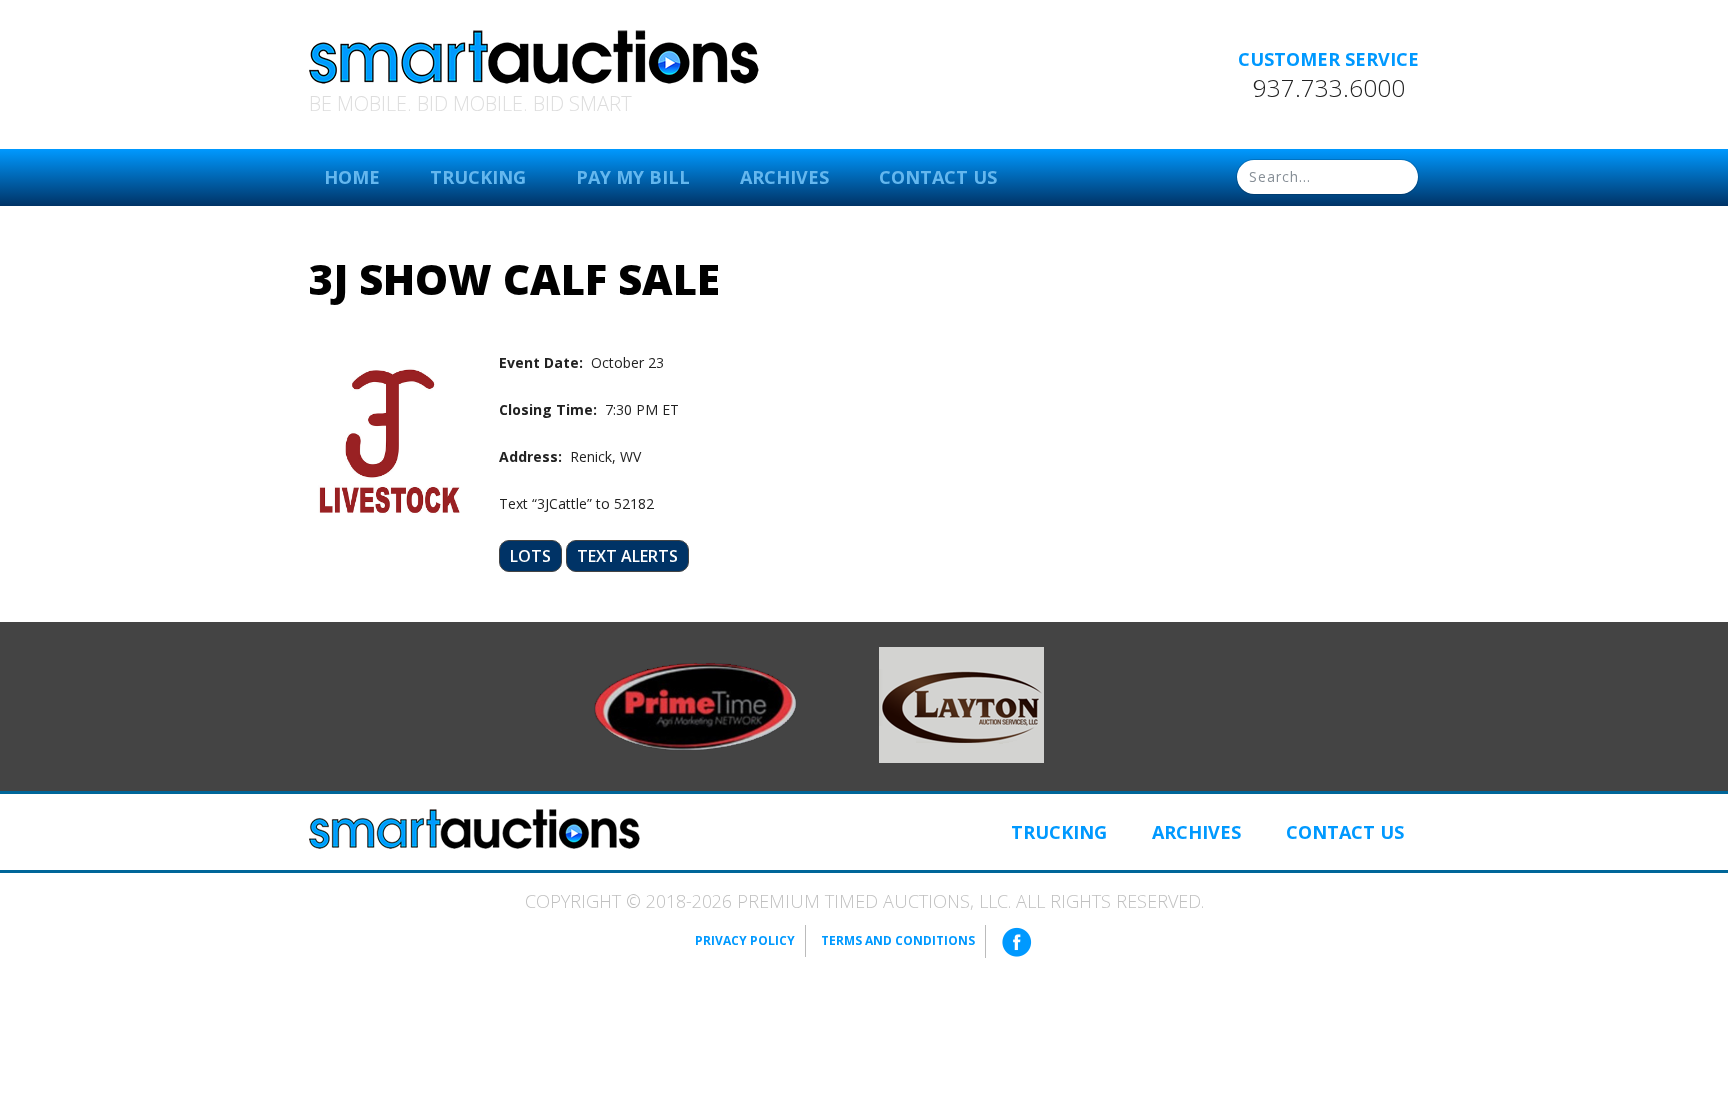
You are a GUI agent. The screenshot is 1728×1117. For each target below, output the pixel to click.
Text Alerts (627, 556)
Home (352, 177)
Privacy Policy (745, 940)
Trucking (478, 177)
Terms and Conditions (898, 940)
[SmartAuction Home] (474, 829)
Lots (530, 556)
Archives (784, 177)
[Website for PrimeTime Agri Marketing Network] (695, 705)
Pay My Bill (633, 177)
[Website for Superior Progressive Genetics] (961, 703)
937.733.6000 (1329, 88)
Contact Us (938, 177)
